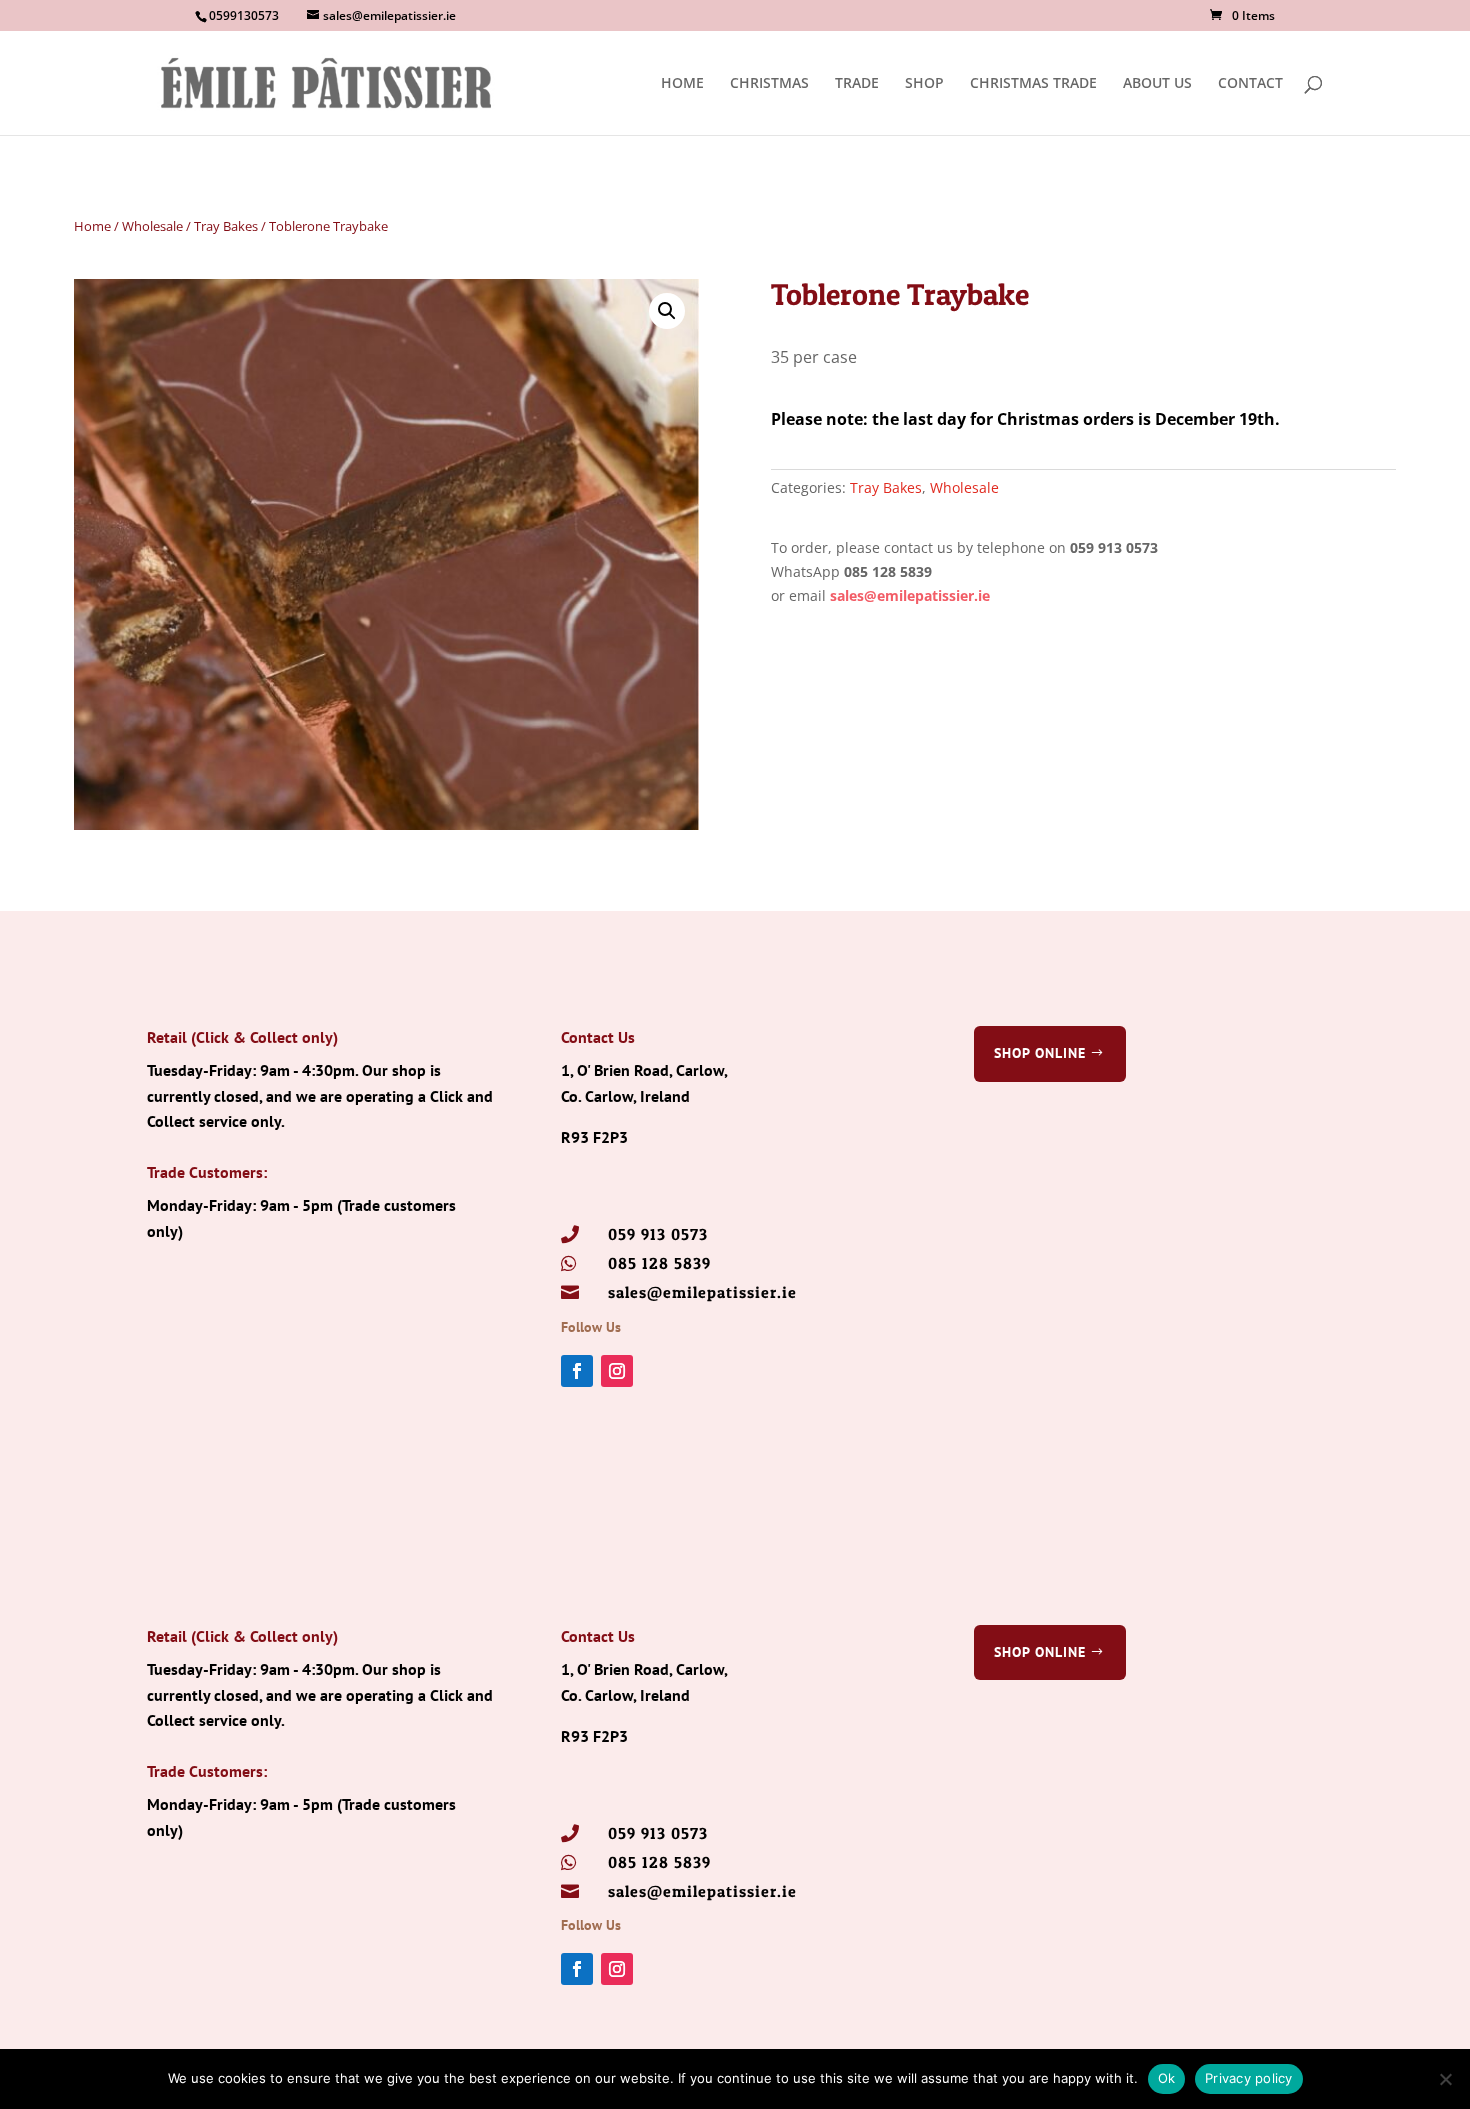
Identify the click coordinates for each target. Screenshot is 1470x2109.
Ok (1167, 2078)
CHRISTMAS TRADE (1033, 84)
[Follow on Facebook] (577, 1371)
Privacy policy (1249, 2078)
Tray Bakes (226, 226)
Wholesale (152, 226)
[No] (1445, 2079)
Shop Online (1040, 1053)
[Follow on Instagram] (617, 1371)
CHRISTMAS (769, 84)
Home (92, 226)
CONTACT (1250, 84)
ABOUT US (1157, 84)
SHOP (924, 84)
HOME (682, 84)
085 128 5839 (659, 1263)
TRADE (857, 84)
